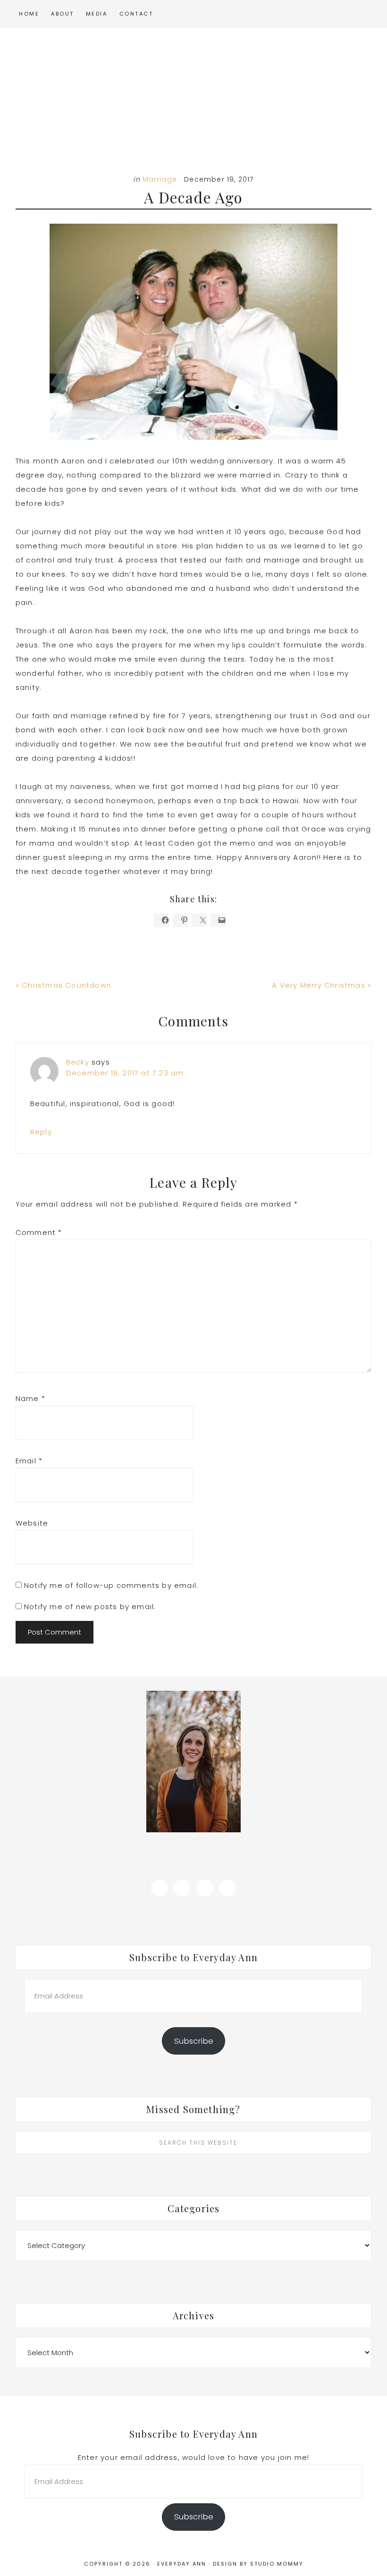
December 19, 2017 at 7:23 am (125, 1073)
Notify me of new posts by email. (90, 1607)
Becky (78, 1062)
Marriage (160, 179)
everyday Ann (193, 93)
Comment (39, 1232)
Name (30, 1398)
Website (32, 1523)
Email (29, 1461)
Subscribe (194, 2041)
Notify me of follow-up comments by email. (111, 1585)
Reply (41, 1132)
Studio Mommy (277, 2564)
